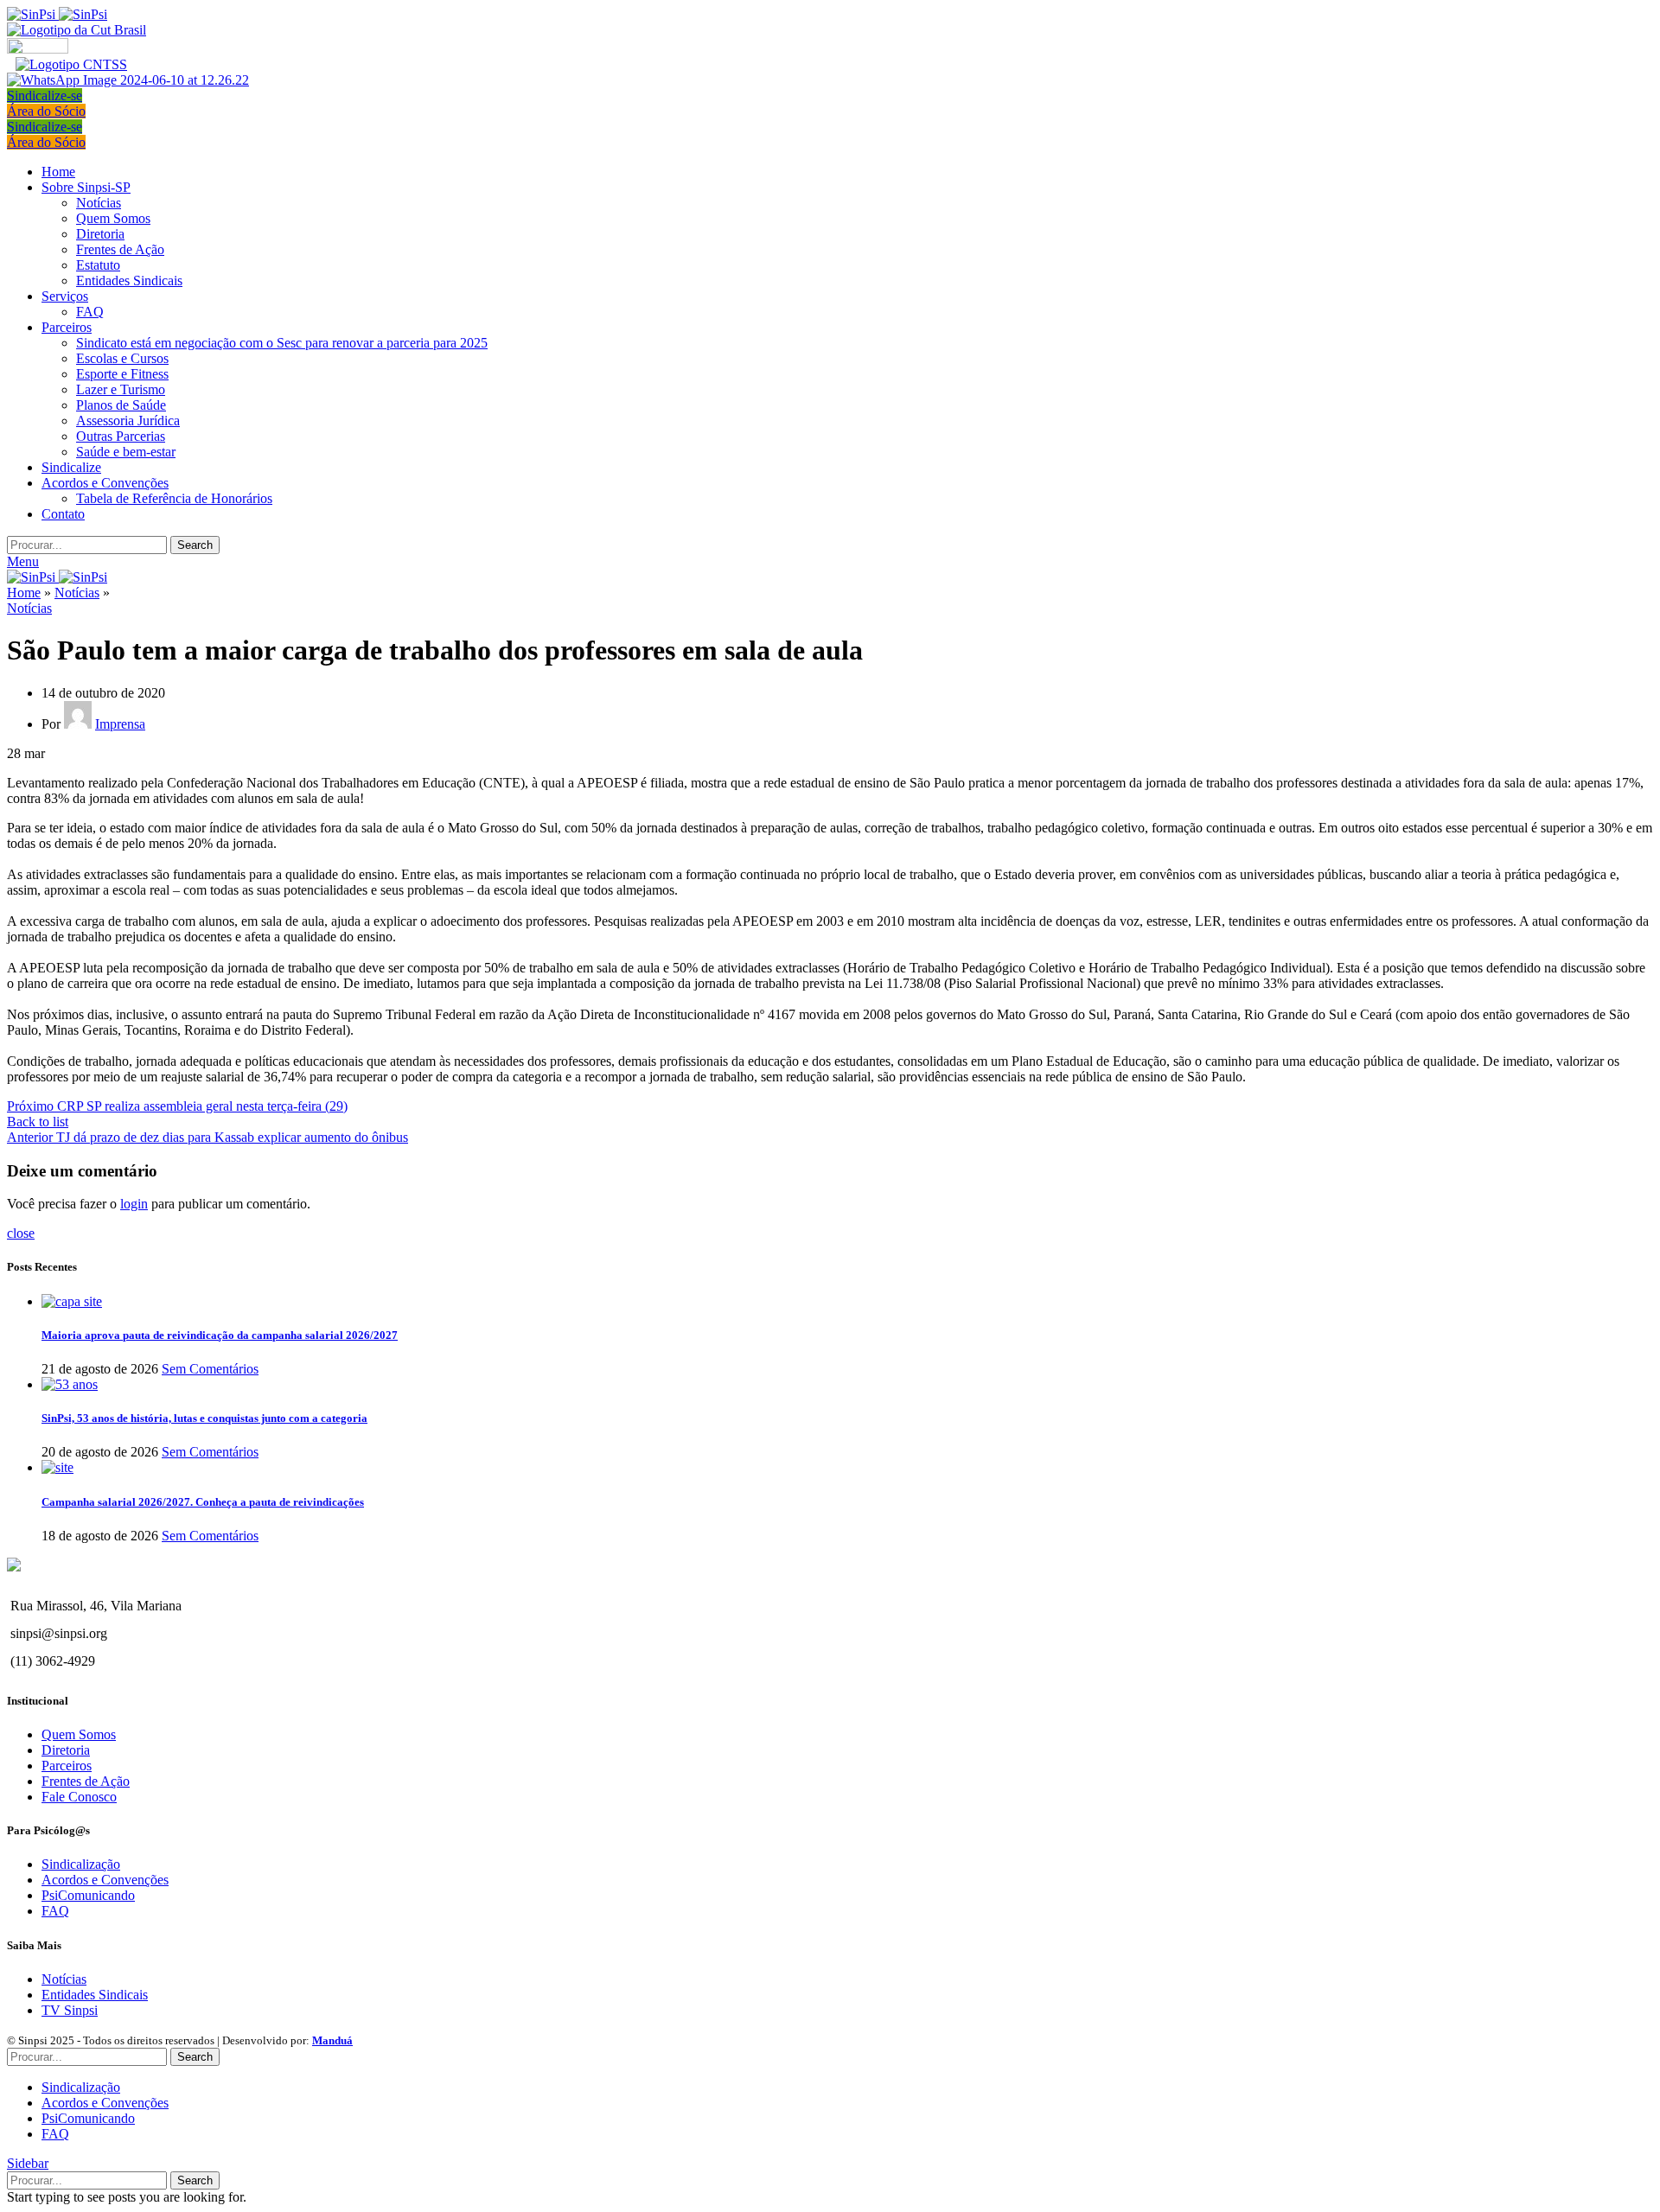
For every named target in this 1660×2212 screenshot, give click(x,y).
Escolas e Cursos (122, 358)
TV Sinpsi (70, 2010)
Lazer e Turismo (121, 389)
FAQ (90, 312)
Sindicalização (81, 1864)
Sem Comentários (210, 1369)
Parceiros (67, 1766)
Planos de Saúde (121, 405)
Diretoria (100, 234)
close (21, 1233)
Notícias (99, 203)
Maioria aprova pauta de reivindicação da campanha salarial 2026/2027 (220, 1335)
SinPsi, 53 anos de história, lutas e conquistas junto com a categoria (204, 1418)
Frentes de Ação (120, 249)
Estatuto (98, 265)
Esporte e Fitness (122, 374)
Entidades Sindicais (129, 280)
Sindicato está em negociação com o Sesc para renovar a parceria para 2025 (282, 343)
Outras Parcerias (121, 436)
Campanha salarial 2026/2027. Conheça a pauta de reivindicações (203, 1502)
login (134, 1204)
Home (24, 593)
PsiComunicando (88, 1895)
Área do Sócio (46, 111)
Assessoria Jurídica (128, 421)
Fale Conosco (79, 1797)
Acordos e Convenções (105, 1880)
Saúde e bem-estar (126, 452)
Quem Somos (113, 218)
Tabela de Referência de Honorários (174, 498)
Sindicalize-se (45, 96)
